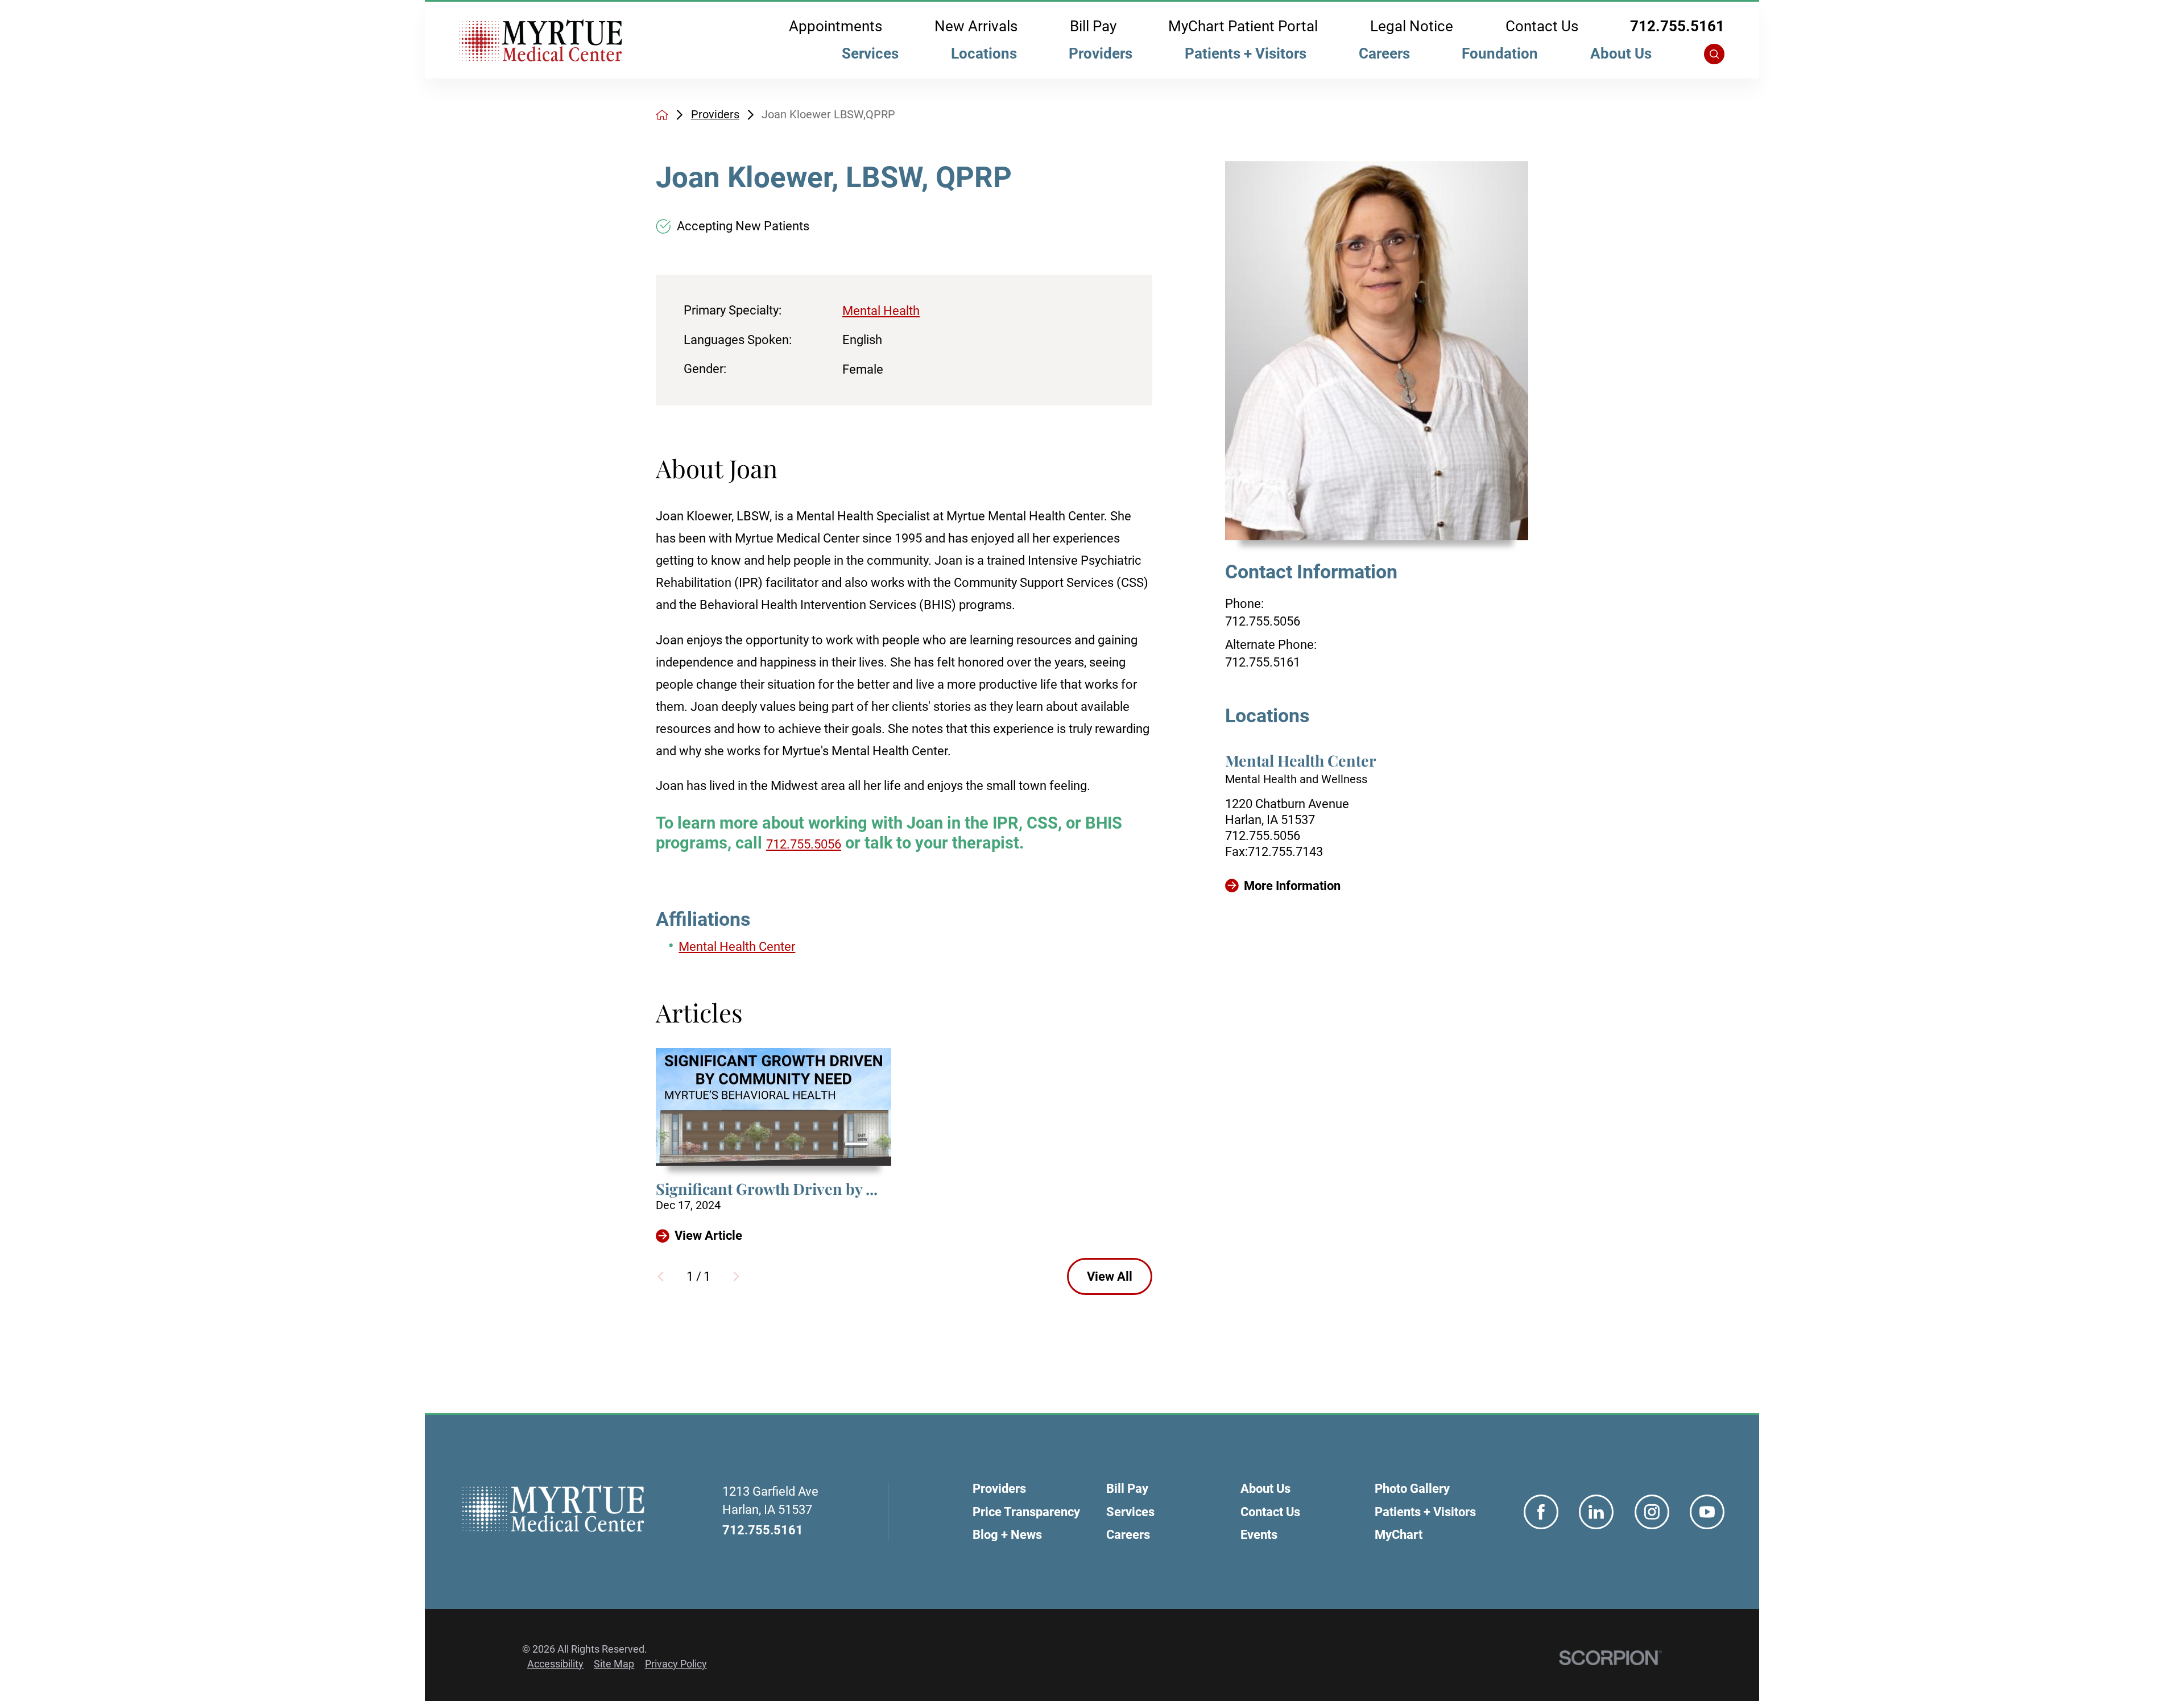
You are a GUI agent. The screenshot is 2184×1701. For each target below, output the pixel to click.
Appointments (835, 27)
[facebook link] (1541, 1512)
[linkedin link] (1596, 1512)
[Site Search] (1714, 54)
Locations (984, 53)
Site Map (614, 1664)
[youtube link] (1707, 1512)
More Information (1292, 886)
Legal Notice (1412, 27)
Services (870, 53)
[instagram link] (1652, 1512)
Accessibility (555, 1664)
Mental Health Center (737, 947)
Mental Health (881, 311)
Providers (1101, 53)
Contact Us (1542, 27)
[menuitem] (870, 57)
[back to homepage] (662, 115)
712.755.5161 (1677, 27)
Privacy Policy (676, 1664)
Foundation (1500, 53)
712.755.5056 (1263, 621)
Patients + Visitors (1246, 53)
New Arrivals (976, 27)
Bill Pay (1093, 27)
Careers (1384, 53)
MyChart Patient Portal (1243, 27)
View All (1110, 1276)
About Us (1621, 53)
